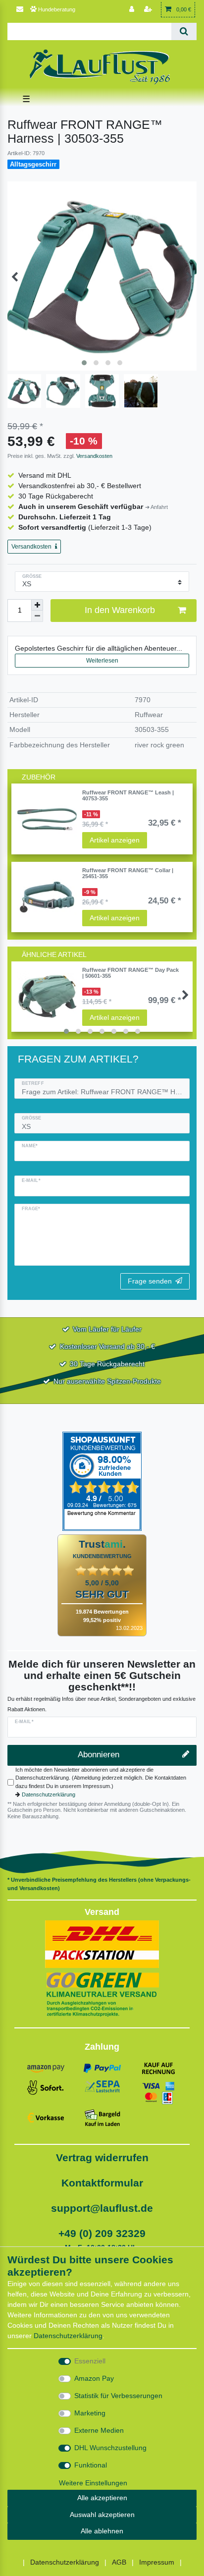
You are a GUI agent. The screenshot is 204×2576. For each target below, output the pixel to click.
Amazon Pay (94, 2378)
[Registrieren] (149, 10)
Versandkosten (94, 456)
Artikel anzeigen (115, 840)
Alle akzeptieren (102, 2498)
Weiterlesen (102, 661)
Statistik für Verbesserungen (118, 2396)
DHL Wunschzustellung (110, 2448)
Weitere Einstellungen (93, 2483)
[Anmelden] (133, 10)
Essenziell (90, 2361)
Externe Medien (99, 2430)
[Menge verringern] (37, 616)
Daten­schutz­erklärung (68, 2336)
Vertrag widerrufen (102, 2157)
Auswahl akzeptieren (102, 2515)
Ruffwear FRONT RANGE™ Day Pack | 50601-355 (130, 973)
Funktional (91, 2465)
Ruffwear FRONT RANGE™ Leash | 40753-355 (128, 795)
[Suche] (184, 31)
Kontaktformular (102, 2183)
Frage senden (150, 1281)
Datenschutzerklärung (49, 1794)
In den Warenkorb (120, 610)
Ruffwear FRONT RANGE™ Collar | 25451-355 (128, 873)
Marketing (90, 2413)
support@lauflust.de (102, 2208)
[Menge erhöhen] (37, 605)
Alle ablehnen (102, 2531)
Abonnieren (99, 1755)
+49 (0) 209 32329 (102, 2233)
